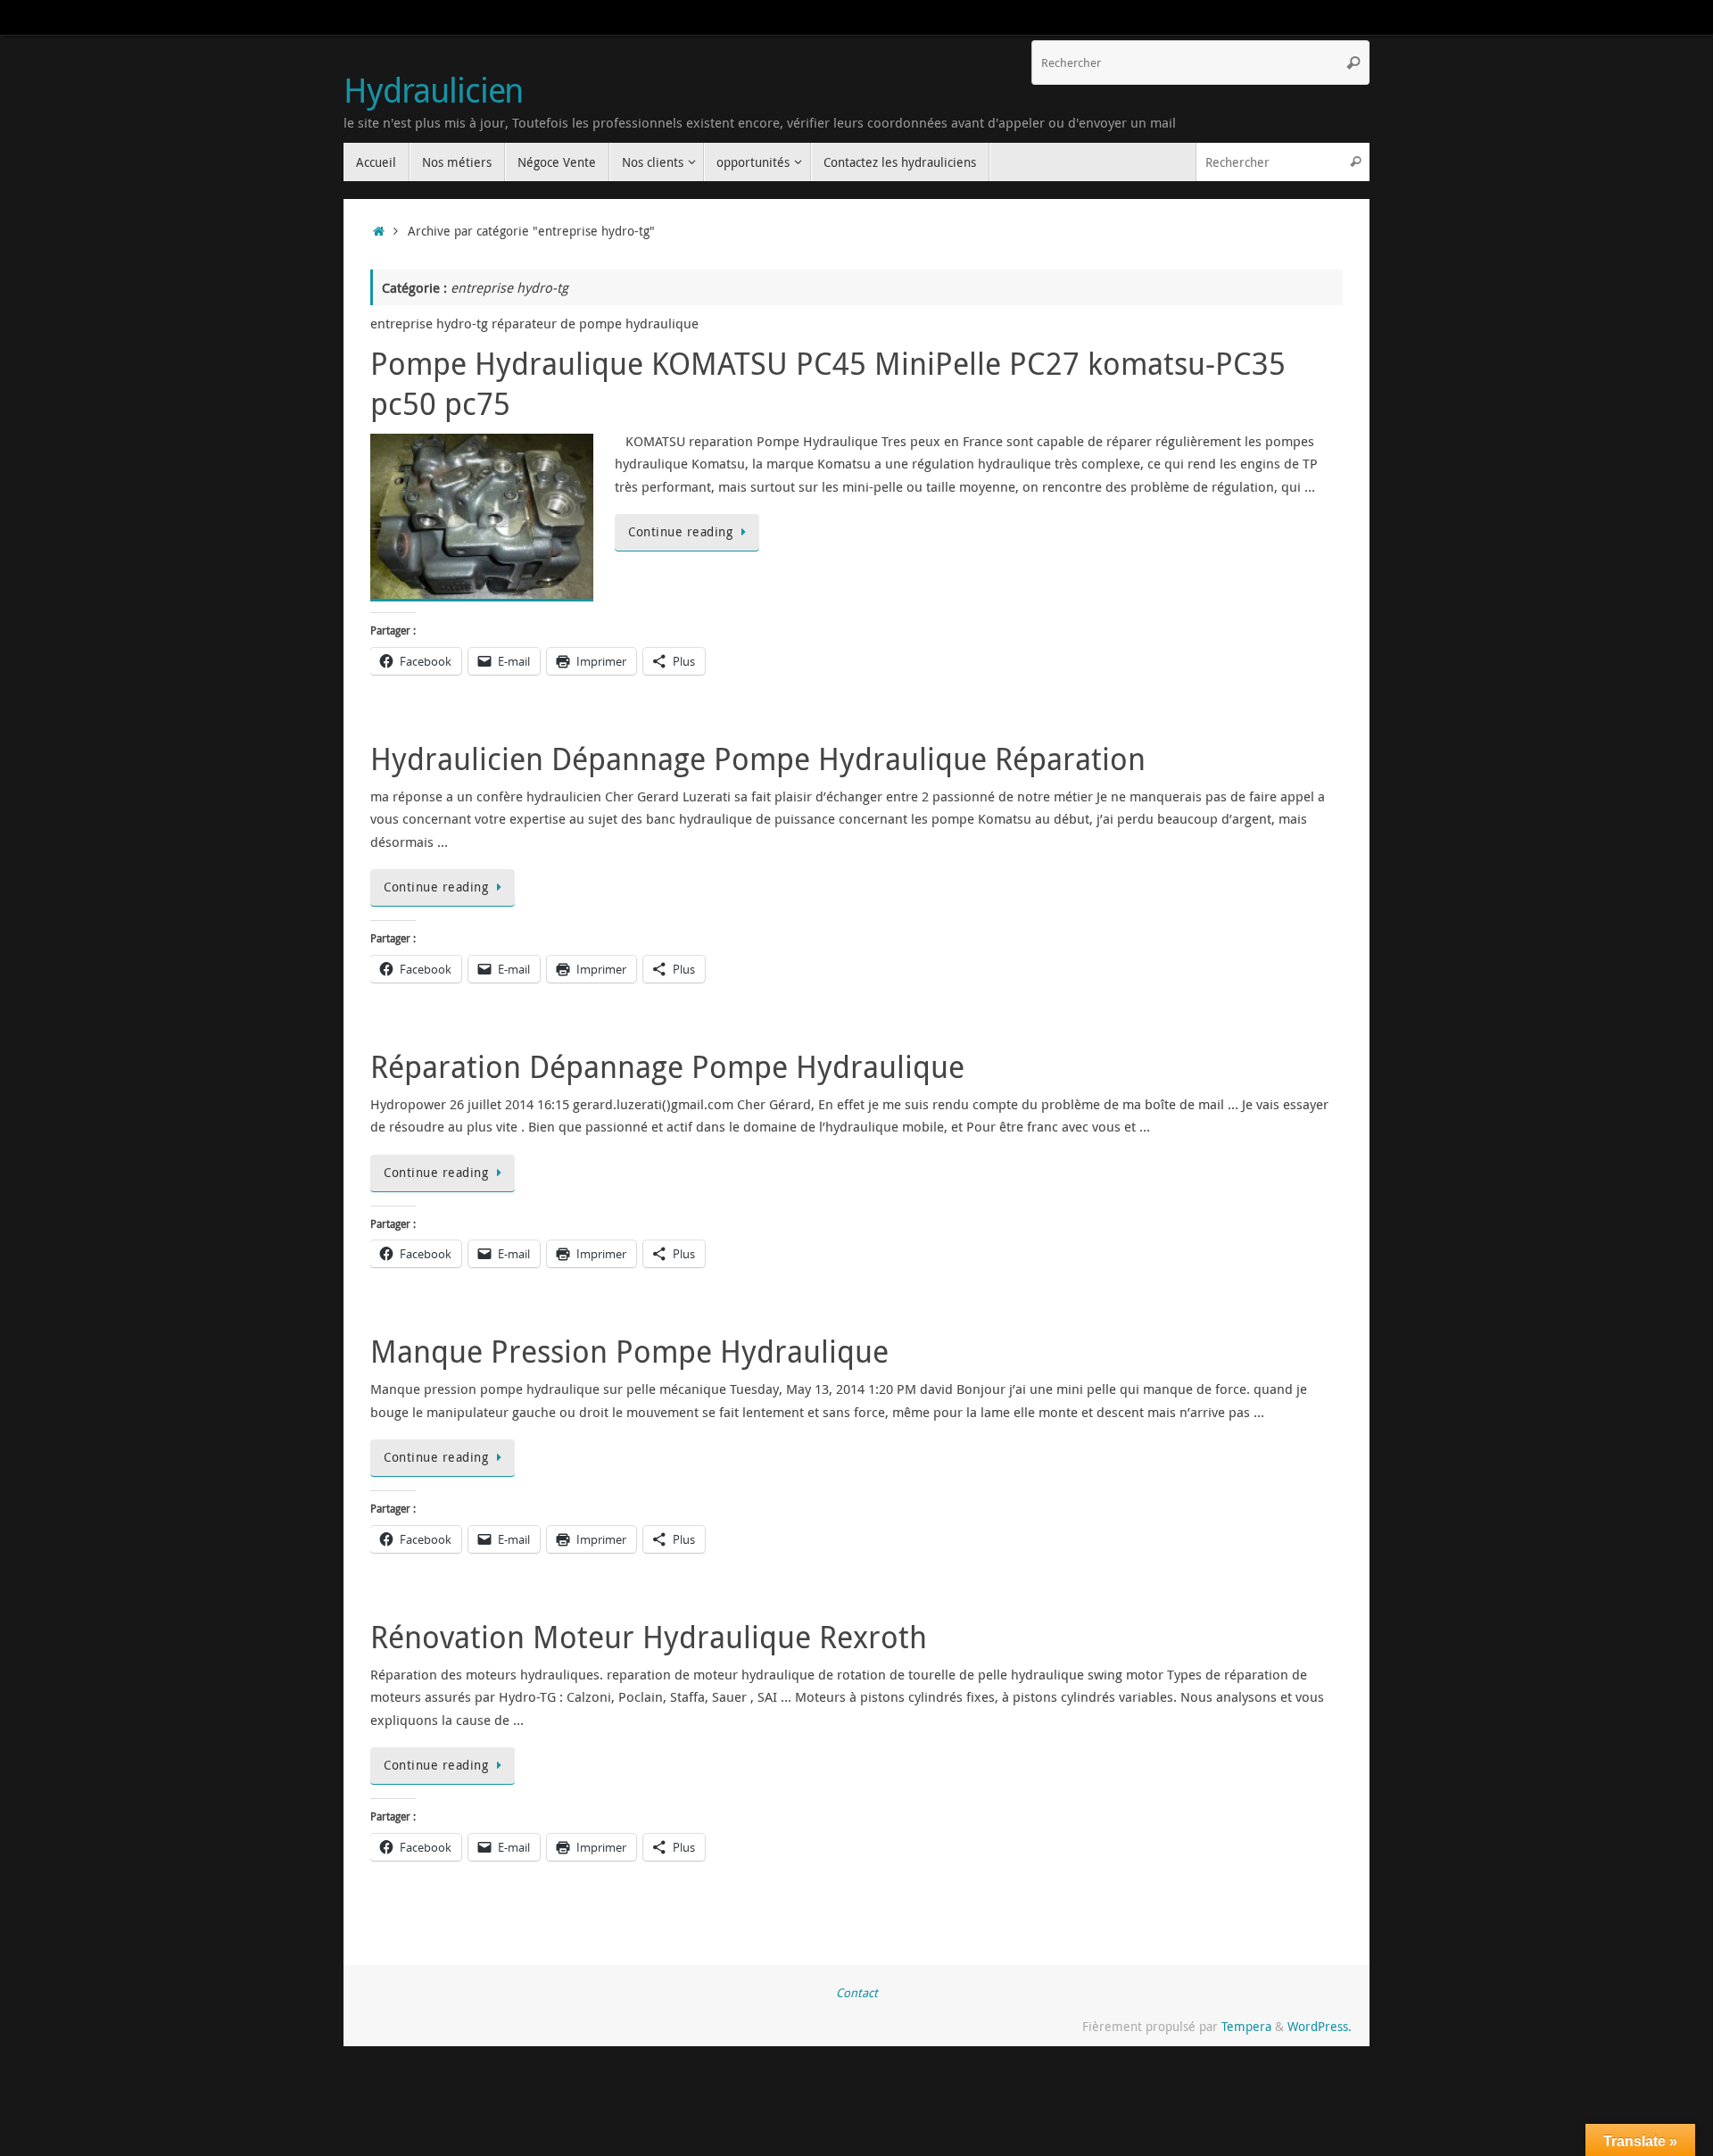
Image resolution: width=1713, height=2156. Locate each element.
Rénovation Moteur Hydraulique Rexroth (649, 1637)
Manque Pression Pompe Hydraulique (629, 1351)
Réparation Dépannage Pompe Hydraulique (667, 1066)
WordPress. (1320, 2027)
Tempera (1246, 2027)
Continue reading (680, 532)
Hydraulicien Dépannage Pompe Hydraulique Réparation (758, 759)
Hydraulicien (433, 90)
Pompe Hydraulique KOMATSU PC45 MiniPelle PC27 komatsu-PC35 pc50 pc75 (828, 383)
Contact (857, 1993)
